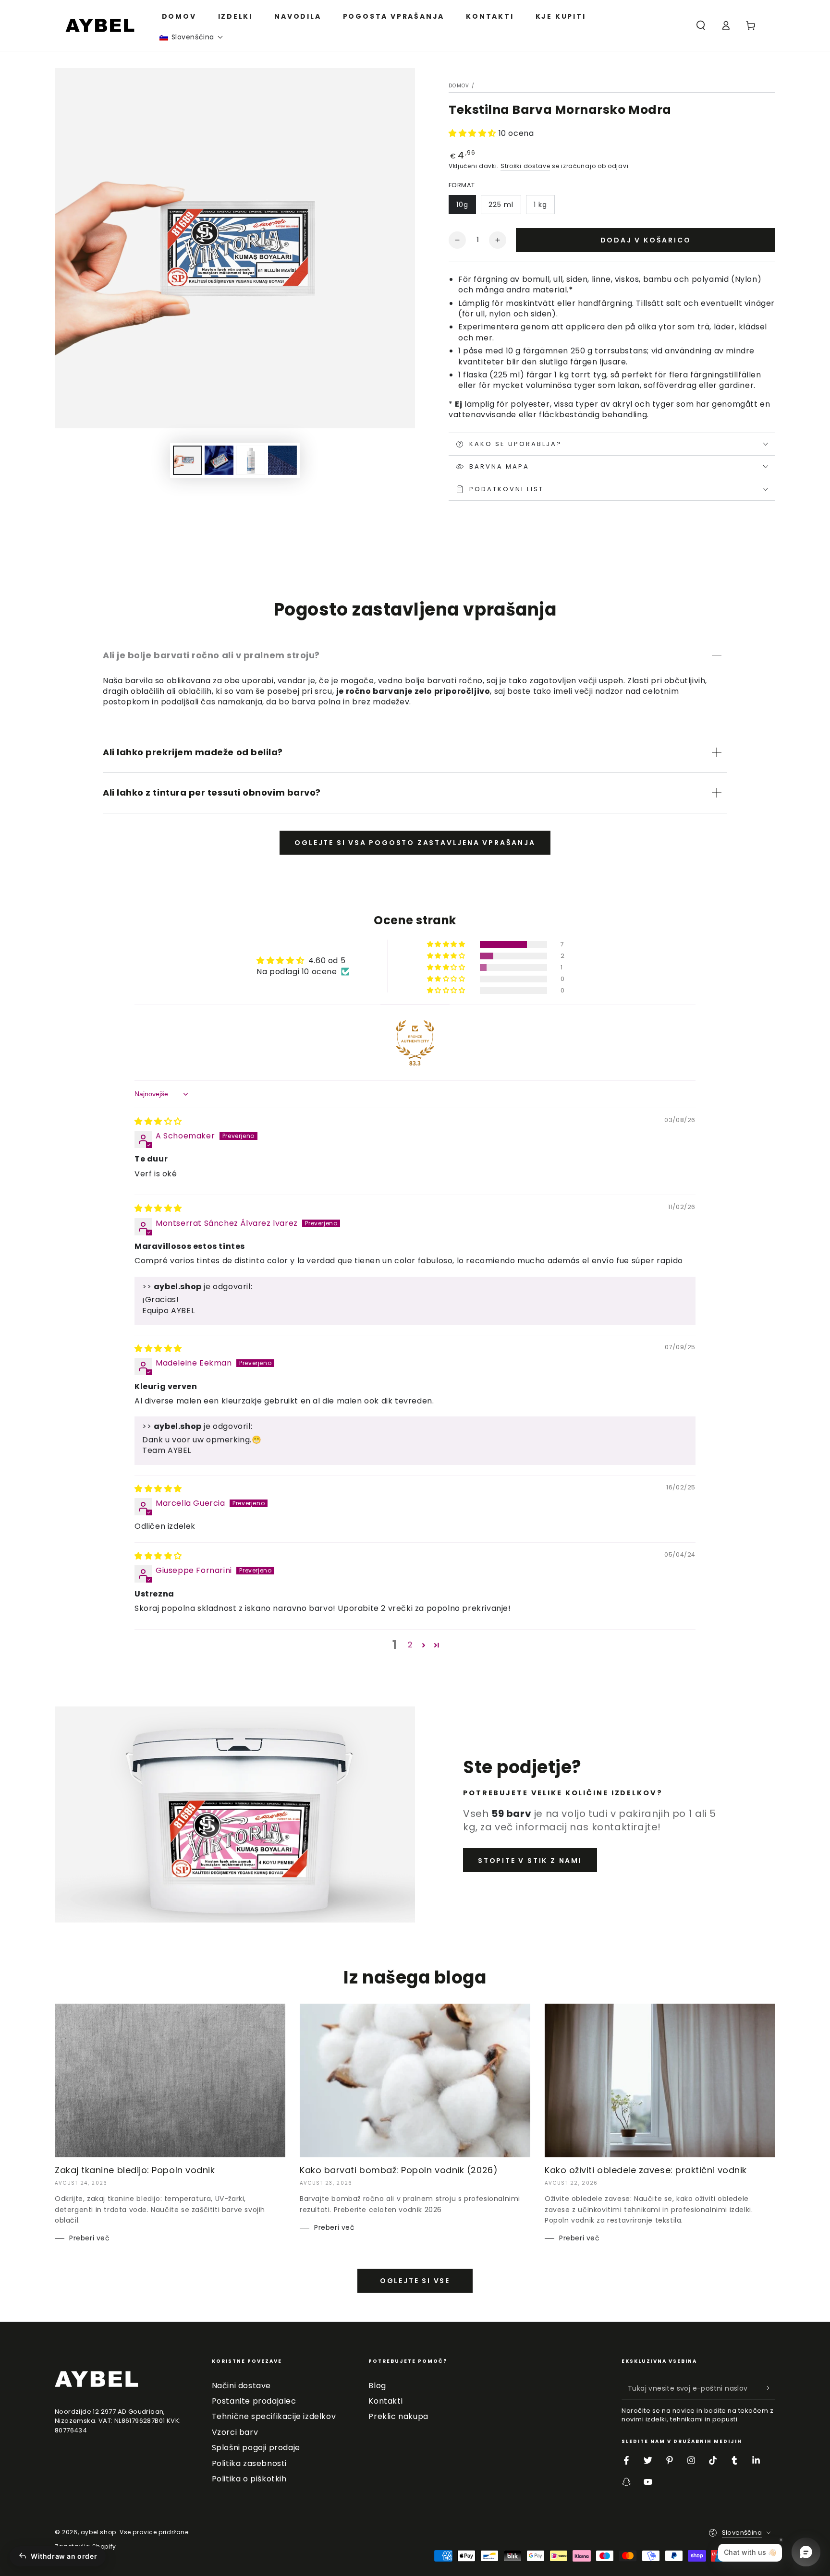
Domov (459, 86)
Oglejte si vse (415, 2281)
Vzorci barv (235, 2432)
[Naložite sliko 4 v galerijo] (251, 460)
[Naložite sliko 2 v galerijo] (219, 460)
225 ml (501, 205)
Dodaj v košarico (646, 240)
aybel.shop (98, 2532)
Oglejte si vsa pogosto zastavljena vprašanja (415, 843)
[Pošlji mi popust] (770, 2388)
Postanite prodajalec (254, 2401)
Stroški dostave (525, 166)
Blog (377, 2386)
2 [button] (410, 1645)
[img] (158, 1121)
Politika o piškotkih (249, 2479)
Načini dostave (241, 2386)
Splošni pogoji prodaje (256, 2448)
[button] (192, 37)
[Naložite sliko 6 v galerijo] (282, 460)
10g (462, 205)
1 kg (540, 205)
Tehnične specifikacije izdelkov (274, 2416)
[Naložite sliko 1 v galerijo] (187, 460)
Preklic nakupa (398, 2416)
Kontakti (385, 2401)
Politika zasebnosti (249, 2463)
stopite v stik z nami (530, 1861)
